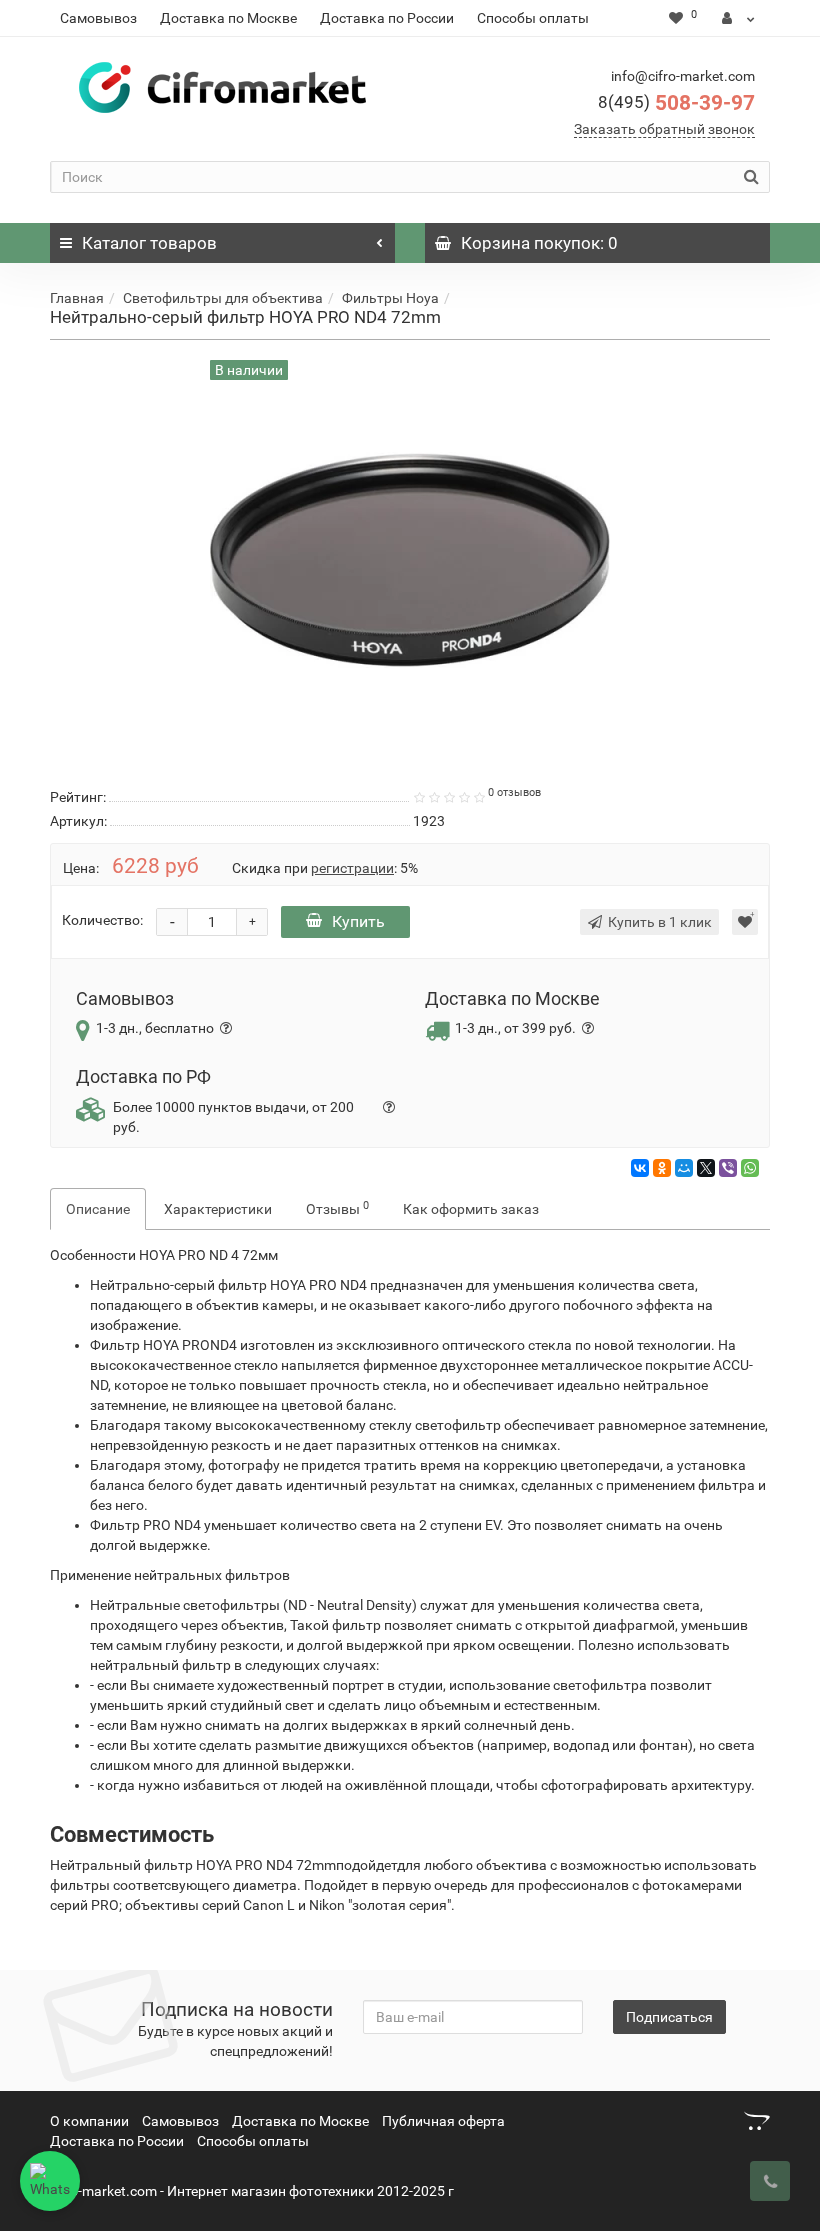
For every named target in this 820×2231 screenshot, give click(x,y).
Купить (358, 921)
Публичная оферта (443, 2121)
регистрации (352, 868)
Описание (98, 1209)
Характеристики (218, 1209)
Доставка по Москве (228, 18)
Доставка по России (387, 18)
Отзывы (337, 1208)
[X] (706, 1168)
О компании (89, 2121)
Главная (77, 298)
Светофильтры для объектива (223, 298)
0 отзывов (514, 792)
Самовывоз (98, 18)
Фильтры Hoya (390, 298)
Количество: (102, 920)
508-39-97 (676, 103)
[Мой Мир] (684, 1168)
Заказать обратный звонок (664, 129)
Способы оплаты (533, 18)
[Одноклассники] (662, 1168)
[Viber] (728, 1168)
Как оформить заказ (471, 1209)
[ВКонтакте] (640, 1168)
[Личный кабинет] (738, 18)
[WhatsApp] (750, 1168)
